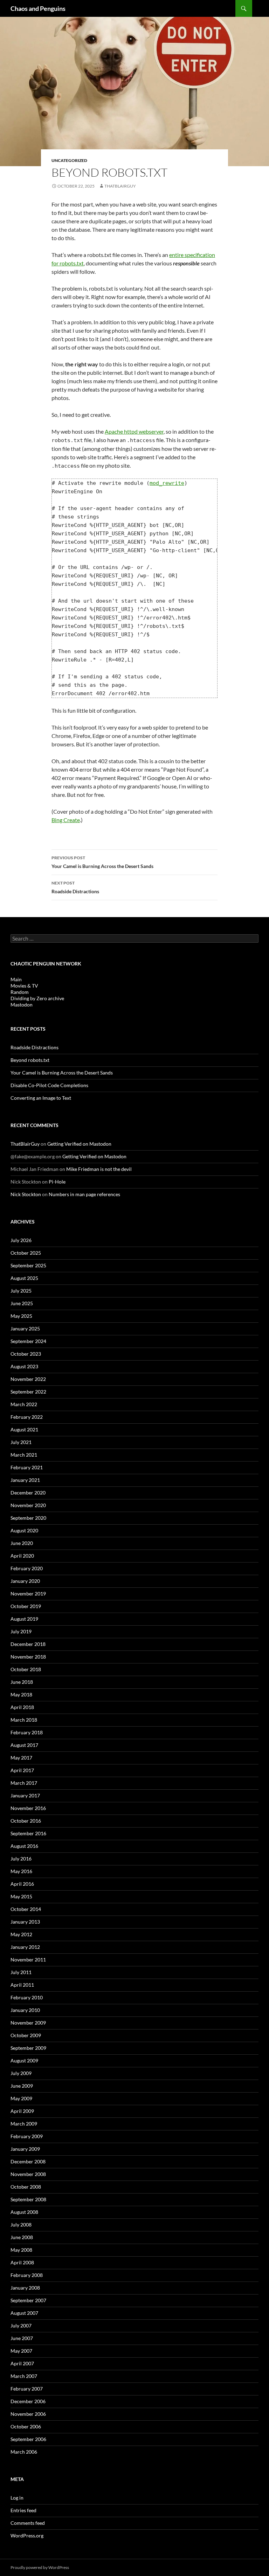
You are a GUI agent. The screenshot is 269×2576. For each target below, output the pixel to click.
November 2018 (28, 1657)
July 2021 (21, 1442)
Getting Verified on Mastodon (79, 1144)
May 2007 (21, 2351)
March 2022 (24, 1404)
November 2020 (28, 1505)
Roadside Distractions (75, 887)
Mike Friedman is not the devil (99, 1169)
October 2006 (26, 2426)
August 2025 (24, 1278)
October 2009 (26, 2035)
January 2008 (25, 2288)
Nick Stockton (26, 1194)
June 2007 (22, 2338)
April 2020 (22, 1556)
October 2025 (26, 1253)
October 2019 (26, 1606)
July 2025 (21, 1291)
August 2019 (24, 1619)
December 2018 (28, 1644)
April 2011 (22, 1985)
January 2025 (25, 1328)
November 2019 (28, 1594)
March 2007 (24, 2376)
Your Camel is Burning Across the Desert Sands (102, 862)
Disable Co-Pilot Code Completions (49, 1085)
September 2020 (28, 1518)
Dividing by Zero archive (37, 998)
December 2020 (28, 1493)
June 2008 (22, 2237)
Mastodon (22, 1005)
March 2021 (24, 1455)
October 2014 (26, 1909)
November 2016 (28, 1808)
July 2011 (21, 1972)
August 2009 (24, 2060)
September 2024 (28, 1341)
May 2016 (21, 1871)
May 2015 (21, 1896)
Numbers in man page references (84, 1194)
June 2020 (22, 1543)
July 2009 (21, 2073)
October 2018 (26, 1669)
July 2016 (21, 1859)
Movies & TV (24, 986)
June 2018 (22, 1682)
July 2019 (21, 1631)
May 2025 (21, 1316)
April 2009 (22, 2111)
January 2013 (25, 1922)
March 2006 (24, 2452)
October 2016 (26, 1821)
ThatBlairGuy (120, 186)
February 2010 (27, 1997)
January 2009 (25, 2149)
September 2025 (28, 1265)
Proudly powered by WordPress (40, 2567)
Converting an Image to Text (41, 1098)
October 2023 (26, 1354)
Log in (17, 2498)
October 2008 (26, 2187)
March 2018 (24, 1720)
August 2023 (24, 1366)
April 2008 (22, 2262)
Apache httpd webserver (134, 431)
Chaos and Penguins (38, 8)
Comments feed (28, 2523)
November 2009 (28, 2023)
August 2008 (24, 2212)
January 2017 (25, 1795)
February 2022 (27, 1417)
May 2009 (21, 2098)
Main (16, 979)
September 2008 (28, 2199)
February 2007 (27, 2389)
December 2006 (28, 2401)
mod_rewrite (167, 483)
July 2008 (21, 2225)
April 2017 (22, 1770)
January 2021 (25, 1480)
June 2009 (22, 2086)
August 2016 (24, 1846)
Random (20, 992)
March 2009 (24, 2124)
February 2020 (27, 1568)
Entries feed (23, 2510)
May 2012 (21, 1934)
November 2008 (28, 2174)
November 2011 (28, 1960)
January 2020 (25, 1581)
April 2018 (22, 1707)
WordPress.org (27, 2536)
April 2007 (22, 2363)
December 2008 (28, 2161)
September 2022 (28, 1392)
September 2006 (28, 2439)
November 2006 (28, 2414)
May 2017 (21, 1758)
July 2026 (21, 1240)
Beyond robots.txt (30, 1060)
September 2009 (28, 2048)
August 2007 (24, 2313)
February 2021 (27, 1467)
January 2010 (25, 2010)
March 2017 (24, 1783)
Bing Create (66, 820)
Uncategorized (69, 160)
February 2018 (27, 1732)
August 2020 (24, 1530)
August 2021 (24, 1429)
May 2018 (21, 1694)
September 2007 (28, 2300)
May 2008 (21, 2250)
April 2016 (22, 1884)
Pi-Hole (57, 1182)
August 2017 (24, 1745)
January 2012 (25, 1947)
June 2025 (22, 1303)
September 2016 (28, 1833)
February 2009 (27, 2136)
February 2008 (27, 2275)
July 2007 (21, 2326)
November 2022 (28, 1379)
